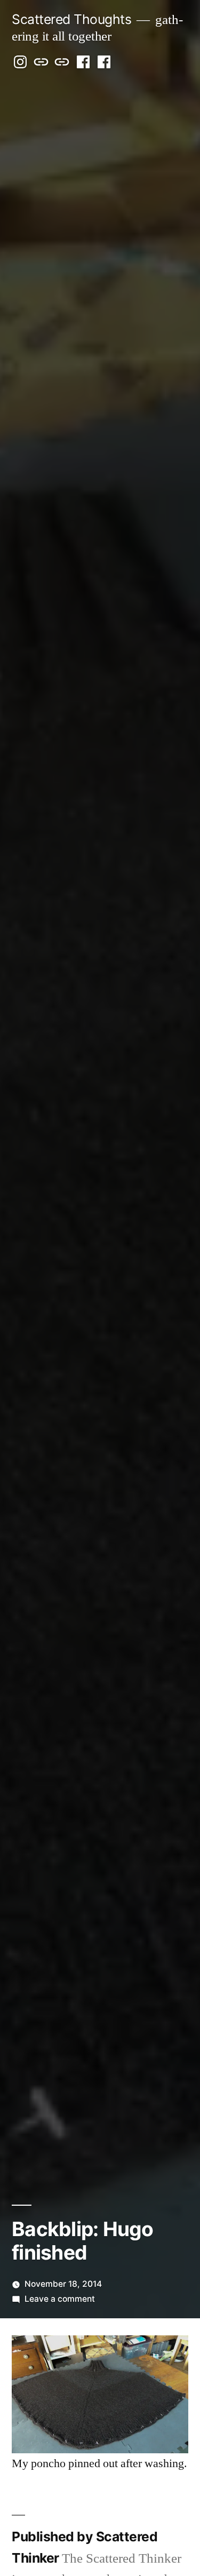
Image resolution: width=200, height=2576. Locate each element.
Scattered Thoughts (71, 19)
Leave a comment (60, 2299)
